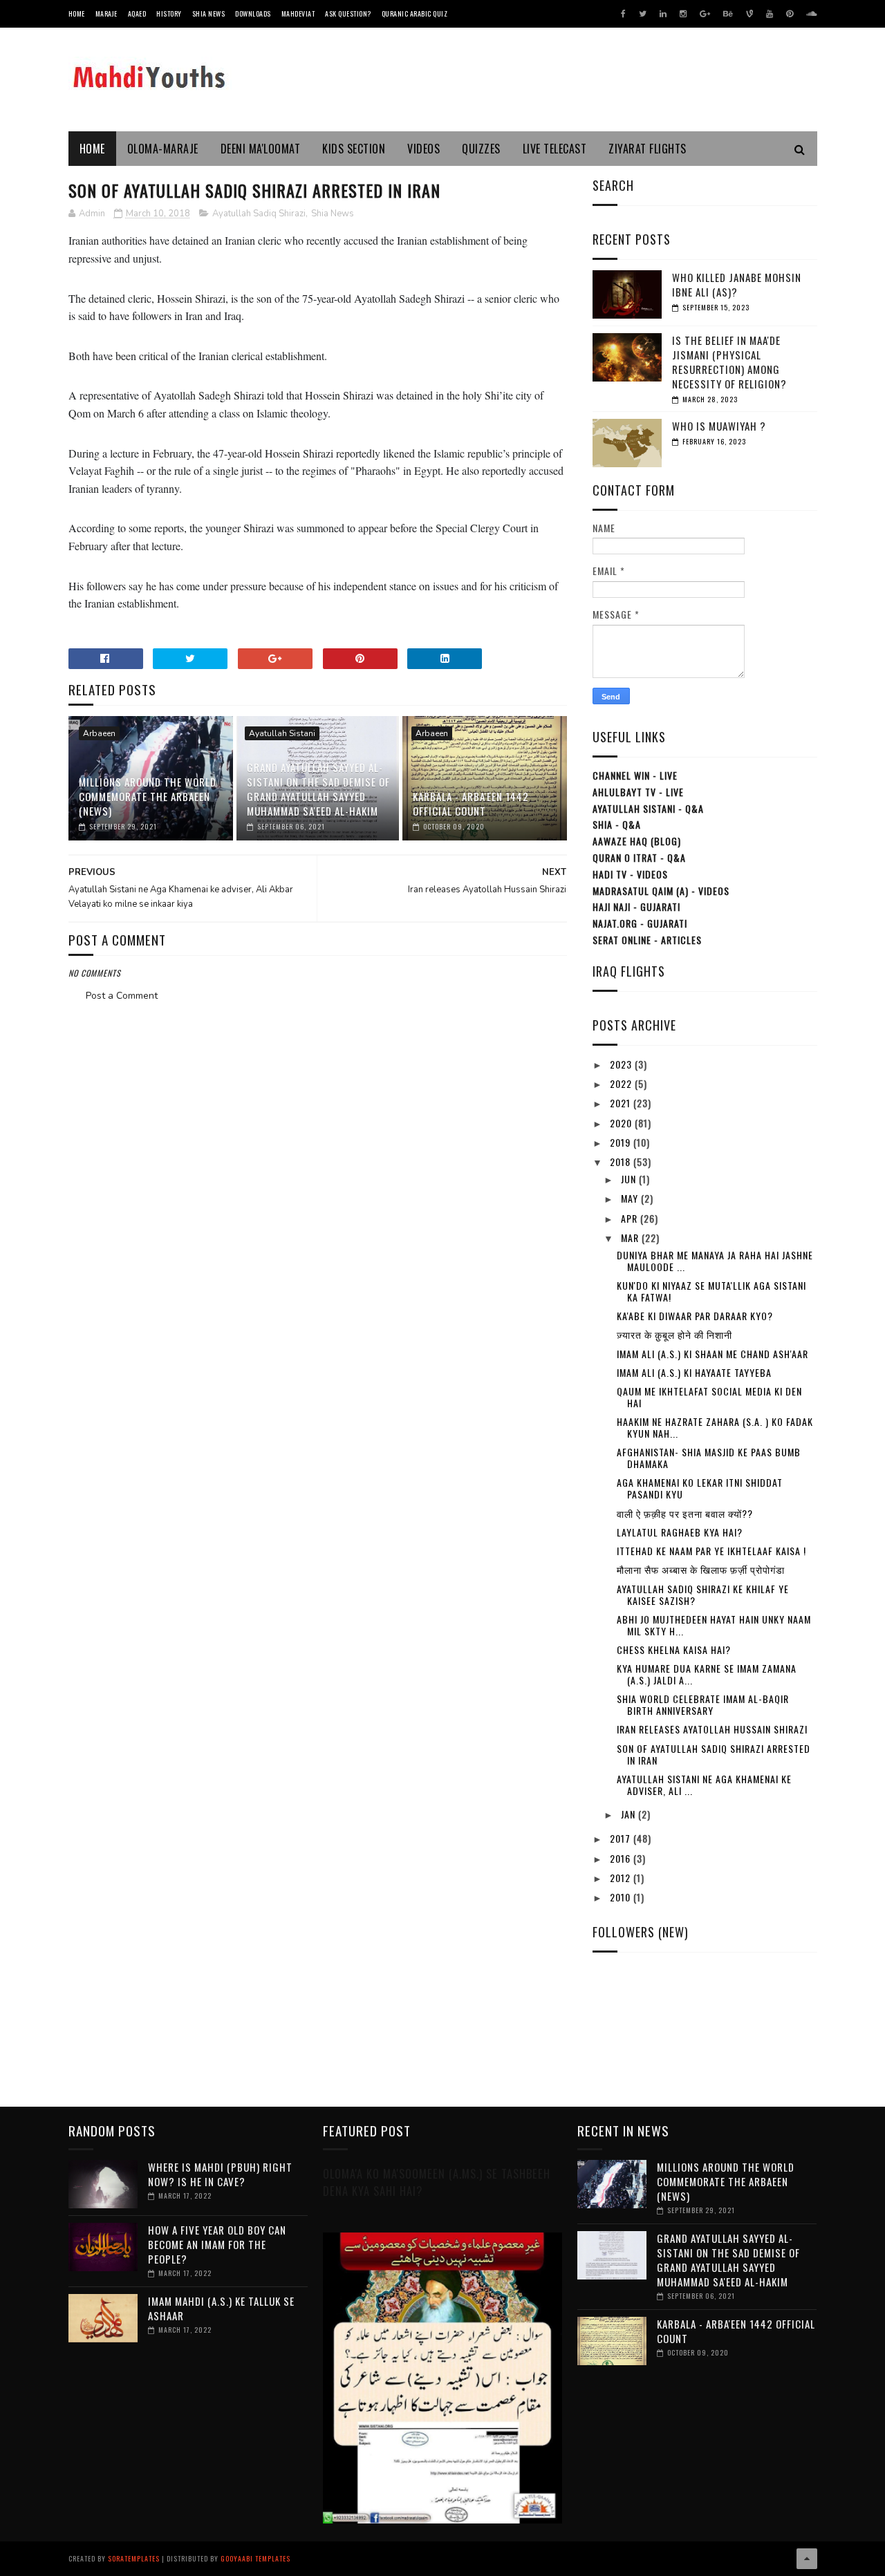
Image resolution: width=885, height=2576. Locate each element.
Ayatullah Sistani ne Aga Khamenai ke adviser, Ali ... (704, 1785)
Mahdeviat (298, 13)
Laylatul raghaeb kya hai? (680, 1532)
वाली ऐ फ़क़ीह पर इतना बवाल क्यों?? (685, 1513)
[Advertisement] (317, 1043)
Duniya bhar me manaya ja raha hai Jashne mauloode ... (715, 1261)
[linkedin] (663, 14)
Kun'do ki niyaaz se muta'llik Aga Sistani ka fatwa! (711, 1291)
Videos (423, 149)
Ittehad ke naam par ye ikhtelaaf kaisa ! (711, 1551)
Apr (631, 1218)
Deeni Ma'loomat (261, 149)
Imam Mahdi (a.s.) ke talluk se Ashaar (221, 2308)
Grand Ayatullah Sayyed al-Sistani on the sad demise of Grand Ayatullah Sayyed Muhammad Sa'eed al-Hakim (318, 789)
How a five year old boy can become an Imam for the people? (217, 2244)
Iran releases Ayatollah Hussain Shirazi (712, 1729)
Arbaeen (99, 733)
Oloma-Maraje (163, 149)
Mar (631, 1238)
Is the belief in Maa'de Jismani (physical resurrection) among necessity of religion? (729, 362)
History (169, 13)
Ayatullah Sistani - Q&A (648, 808)
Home (77, 13)
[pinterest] (790, 14)
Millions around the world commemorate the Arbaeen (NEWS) (148, 796)
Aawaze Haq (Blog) (637, 841)
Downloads (253, 13)
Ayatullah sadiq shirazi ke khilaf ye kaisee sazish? (703, 1595)
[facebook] (623, 14)
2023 (622, 1064)
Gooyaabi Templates (255, 2558)
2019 (622, 1142)
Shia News (209, 13)
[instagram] (683, 14)
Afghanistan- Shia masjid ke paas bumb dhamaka (709, 1458)
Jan (630, 1814)
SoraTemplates (134, 2558)
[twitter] (643, 14)
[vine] (749, 14)
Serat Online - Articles (647, 940)
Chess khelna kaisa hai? (674, 1649)
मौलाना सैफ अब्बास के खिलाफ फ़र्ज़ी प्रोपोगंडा (701, 1569)
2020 (622, 1123)
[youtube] (770, 14)
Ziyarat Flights (648, 149)
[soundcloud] (811, 14)
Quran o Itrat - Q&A (639, 857)
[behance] (728, 14)
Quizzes (481, 149)
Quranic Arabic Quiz (415, 13)
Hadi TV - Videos (630, 874)
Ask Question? (348, 13)
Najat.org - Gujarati (640, 923)
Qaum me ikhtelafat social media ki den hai (709, 1397)
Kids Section (354, 149)
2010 (622, 1897)
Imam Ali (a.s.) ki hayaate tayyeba (694, 1372)
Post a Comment (122, 996)
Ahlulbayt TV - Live (638, 792)
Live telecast (555, 149)
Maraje (106, 13)
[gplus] (705, 14)
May (631, 1198)
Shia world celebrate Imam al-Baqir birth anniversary (703, 1704)
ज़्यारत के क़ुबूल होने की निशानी (674, 1334)
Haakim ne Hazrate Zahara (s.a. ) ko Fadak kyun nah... (715, 1427)
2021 (622, 1103)
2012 (622, 1878)
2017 (622, 1838)
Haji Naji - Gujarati (636, 906)
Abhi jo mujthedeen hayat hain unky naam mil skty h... (714, 1625)
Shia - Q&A (617, 824)
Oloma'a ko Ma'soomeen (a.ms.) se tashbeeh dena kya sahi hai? (437, 2182)
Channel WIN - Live (635, 775)
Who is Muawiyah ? (719, 426)
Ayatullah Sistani (282, 733)
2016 (622, 1858)
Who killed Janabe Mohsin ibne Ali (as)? (737, 284)
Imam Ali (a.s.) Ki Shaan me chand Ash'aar (712, 1354)
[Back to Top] (807, 2559)
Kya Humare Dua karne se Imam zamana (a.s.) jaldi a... (707, 1674)
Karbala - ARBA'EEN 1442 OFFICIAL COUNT (471, 803)
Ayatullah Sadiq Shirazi (259, 214)
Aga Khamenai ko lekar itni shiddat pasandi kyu (700, 1488)
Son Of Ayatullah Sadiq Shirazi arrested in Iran (714, 1754)
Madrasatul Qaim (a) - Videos (661, 891)
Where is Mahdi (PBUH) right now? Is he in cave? (220, 2174)
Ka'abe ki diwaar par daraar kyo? (695, 1316)
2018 (622, 1162)
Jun (630, 1179)
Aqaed (137, 13)
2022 (622, 1083)
